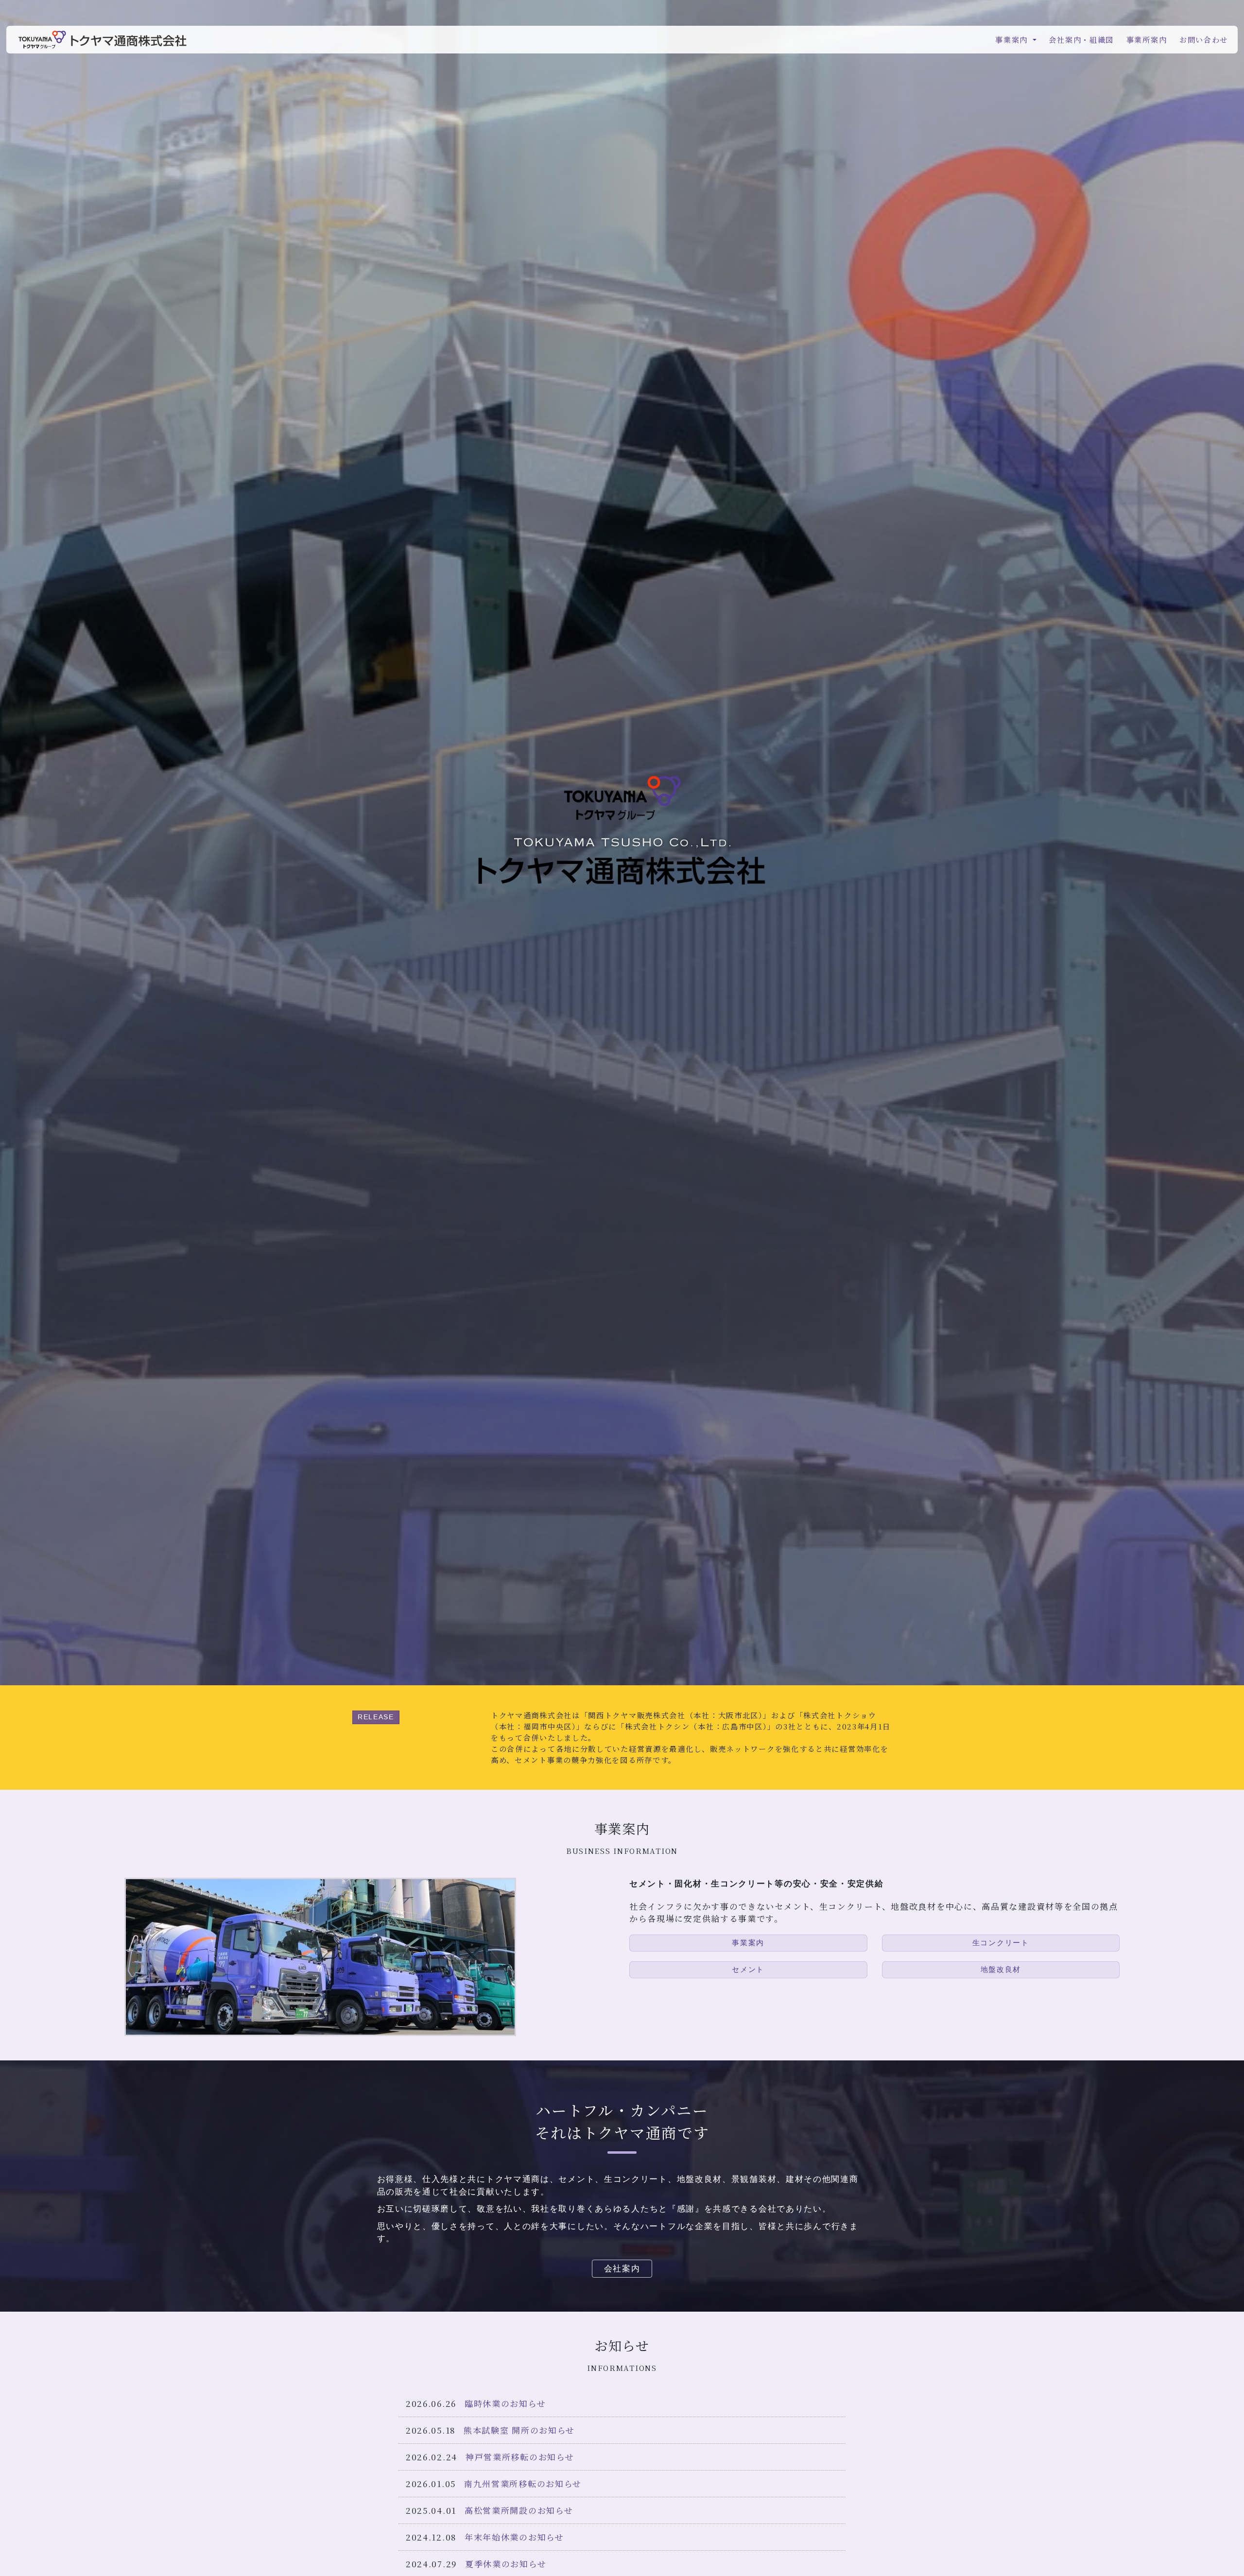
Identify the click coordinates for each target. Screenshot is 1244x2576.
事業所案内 (1147, 39)
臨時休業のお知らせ (505, 2403)
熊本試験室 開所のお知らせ (519, 2430)
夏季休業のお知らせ (506, 2564)
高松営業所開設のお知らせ (519, 2510)
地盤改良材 (1001, 1969)
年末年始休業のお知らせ (514, 2537)
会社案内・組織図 (1081, 39)
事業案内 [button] (1013, 39)
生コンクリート (1001, 1943)
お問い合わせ (1204, 39)
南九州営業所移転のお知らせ (523, 2483)
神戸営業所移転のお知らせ (520, 2457)
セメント (748, 1969)
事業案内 (748, 1943)
